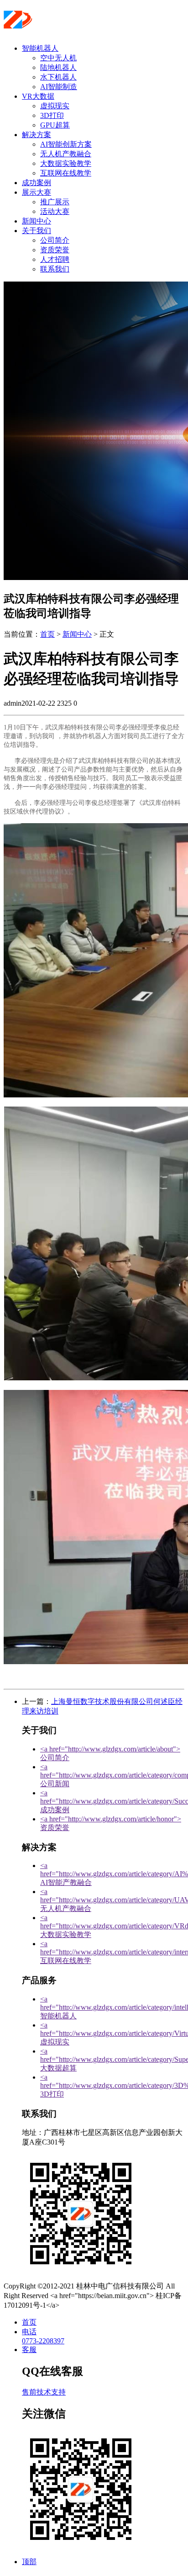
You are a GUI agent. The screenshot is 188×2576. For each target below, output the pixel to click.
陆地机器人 (58, 67)
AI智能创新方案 (66, 144)
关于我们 (37, 231)
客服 (29, 2350)
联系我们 (55, 269)
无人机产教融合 (66, 154)
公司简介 (55, 240)
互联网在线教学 (66, 173)
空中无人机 (58, 58)
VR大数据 (38, 96)
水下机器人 (58, 77)
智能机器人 (40, 48)
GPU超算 (55, 125)
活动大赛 (55, 211)
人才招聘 (55, 259)
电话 (29, 2332)
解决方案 (37, 135)
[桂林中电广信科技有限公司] (60, 25)
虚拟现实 (55, 106)
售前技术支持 (44, 2392)
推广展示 (55, 202)
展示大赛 (37, 192)
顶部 (29, 2562)
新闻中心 (37, 221)
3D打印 (52, 115)
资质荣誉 (55, 250)
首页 (47, 634)
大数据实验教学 (66, 163)
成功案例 (37, 183)
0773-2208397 (43, 2341)
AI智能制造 (59, 87)
